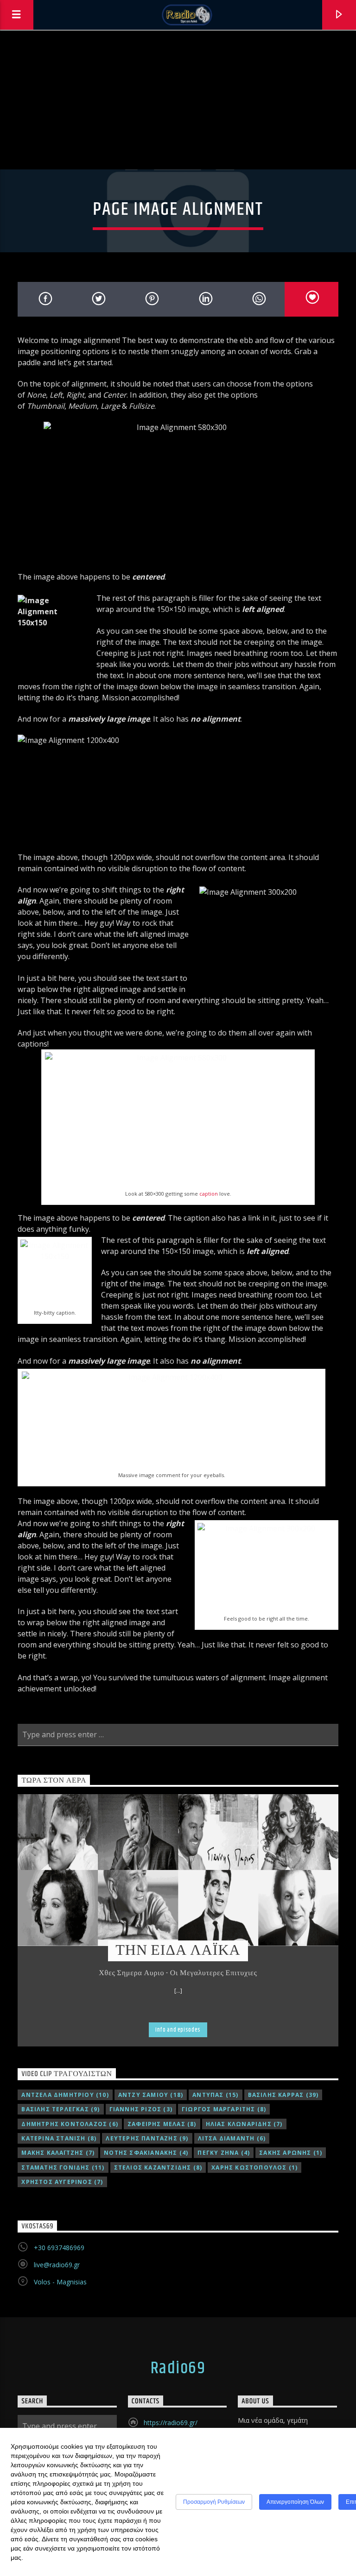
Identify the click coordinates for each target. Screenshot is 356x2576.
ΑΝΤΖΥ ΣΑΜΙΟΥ (151, 2095)
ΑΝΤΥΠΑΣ (215, 2095)
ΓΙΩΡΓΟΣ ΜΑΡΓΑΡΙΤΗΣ (224, 2109)
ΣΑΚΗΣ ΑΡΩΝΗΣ (291, 2153)
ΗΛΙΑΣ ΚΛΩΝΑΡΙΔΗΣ (244, 2124)
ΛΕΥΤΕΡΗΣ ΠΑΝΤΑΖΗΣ (147, 2138)
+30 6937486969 (59, 2248)
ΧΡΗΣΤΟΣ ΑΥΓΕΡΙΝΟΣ (62, 2182)
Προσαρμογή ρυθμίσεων (214, 2502)
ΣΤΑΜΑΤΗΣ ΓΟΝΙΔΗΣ (63, 2167)
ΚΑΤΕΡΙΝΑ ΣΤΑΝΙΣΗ (59, 2138)
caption (209, 1194)
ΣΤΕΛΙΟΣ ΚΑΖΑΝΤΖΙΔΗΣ (158, 2167)
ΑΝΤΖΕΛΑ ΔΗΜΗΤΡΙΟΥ (65, 2095)
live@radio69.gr (57, 2265)
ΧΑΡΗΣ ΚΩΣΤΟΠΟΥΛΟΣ (254, 2167)
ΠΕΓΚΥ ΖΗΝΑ (224, 2153)
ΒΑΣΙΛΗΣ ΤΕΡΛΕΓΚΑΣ (60, 2109)
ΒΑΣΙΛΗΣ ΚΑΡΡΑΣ (283, 2095)
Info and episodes (178, 2030)
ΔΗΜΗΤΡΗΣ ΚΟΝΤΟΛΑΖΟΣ (70, 2124)
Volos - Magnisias (60, 2282)
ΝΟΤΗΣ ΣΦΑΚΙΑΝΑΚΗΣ (146, 2153)
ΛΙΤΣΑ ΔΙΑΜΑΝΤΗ (232, 2138)
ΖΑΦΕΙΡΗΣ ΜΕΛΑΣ (162, 2124)
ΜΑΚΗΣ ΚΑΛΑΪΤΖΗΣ (58, 2153)
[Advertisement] (178, 100)
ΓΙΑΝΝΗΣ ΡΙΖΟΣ (141, 2109)
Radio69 (178, 2369)
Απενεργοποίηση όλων (295, 2502)
